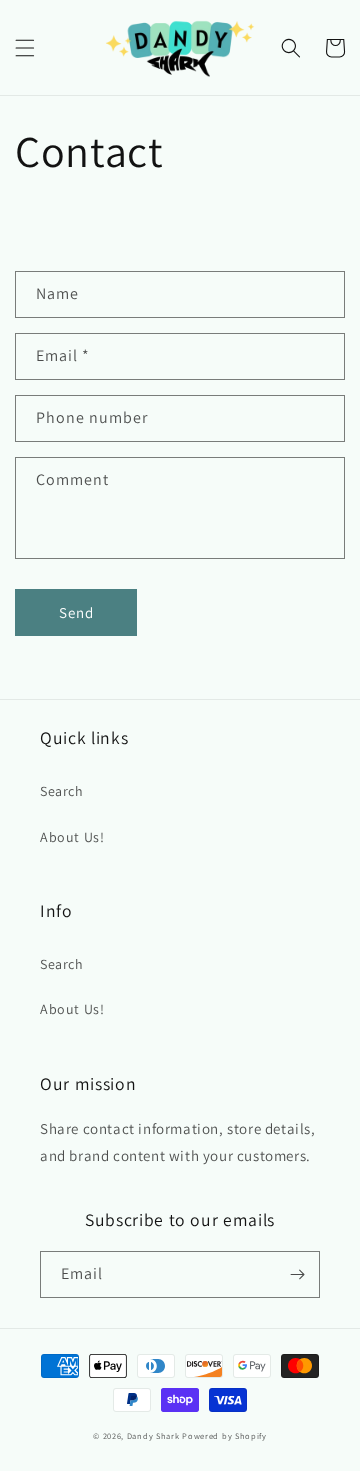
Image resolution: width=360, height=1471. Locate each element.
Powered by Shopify (224, 1435)
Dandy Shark (153, 1435)
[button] (25, 48)
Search (62, 791)
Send (76, 612)
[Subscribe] (297, 1274)
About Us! (72, 837)
